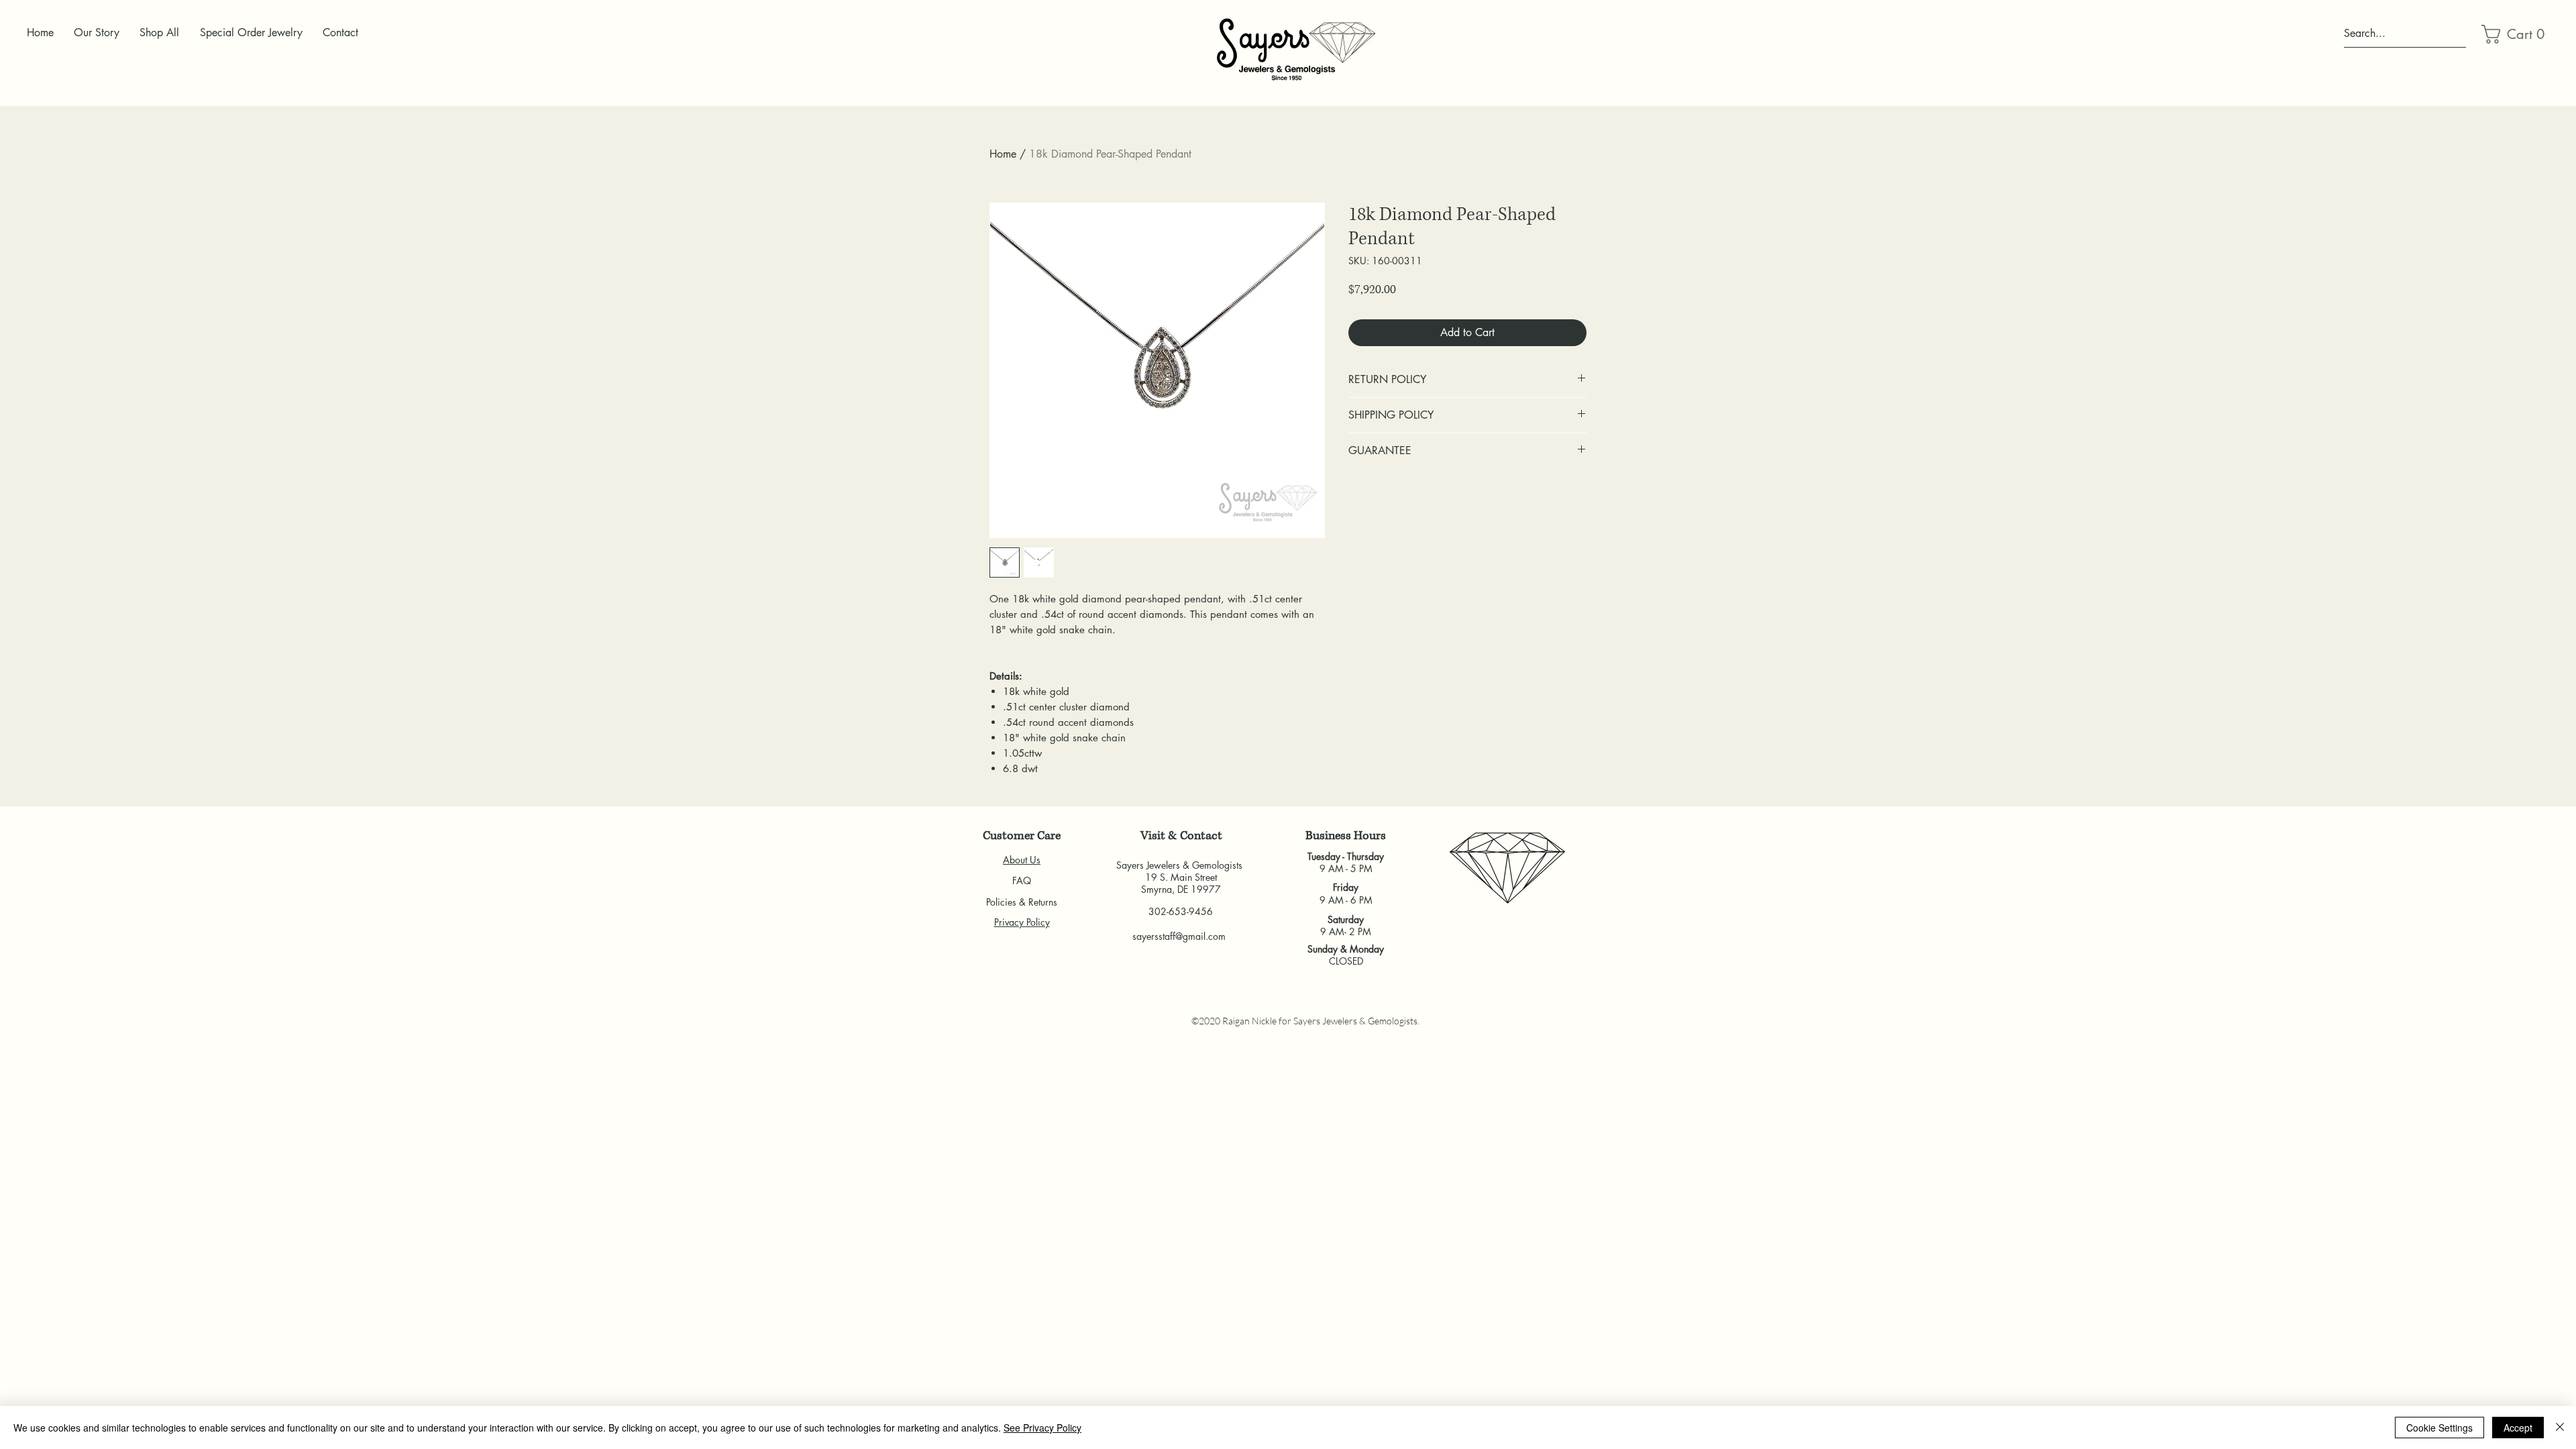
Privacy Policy (1022, 922)
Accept (2518, 1428)
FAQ (1022, 880)
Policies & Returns (1022, 902)
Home (1003, 154)
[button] (2514, 34)
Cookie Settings (2439, 1428)
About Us (1022, 860)
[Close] (2560, 1428)
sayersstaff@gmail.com (1179, 936)
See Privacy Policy (1042, 1428)
